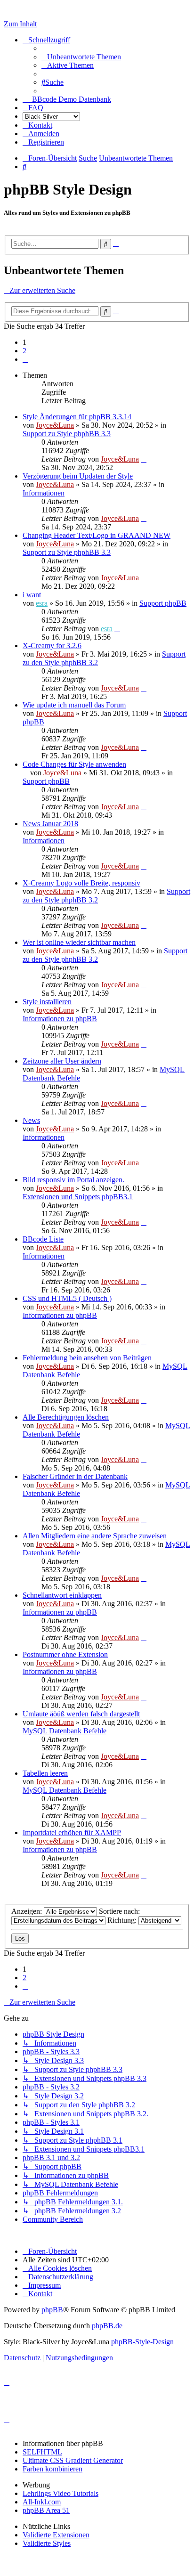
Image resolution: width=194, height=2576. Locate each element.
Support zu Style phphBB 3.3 (67, 434)
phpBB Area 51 (46, 2510)
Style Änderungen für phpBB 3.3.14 (77, 417)
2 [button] (24, 351)
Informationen (44, 493)
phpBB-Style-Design (142, 2342)
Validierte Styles (47, 2543)
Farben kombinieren (53, 2469)
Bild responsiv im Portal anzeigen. (73, 1180)
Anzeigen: (28, 1911)
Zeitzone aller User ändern (62, 1061)
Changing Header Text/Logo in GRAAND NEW (97, 535)
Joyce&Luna (55, 425)
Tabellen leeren (45, 1773)
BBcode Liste (43, 1239)
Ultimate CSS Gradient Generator (73, 2460)
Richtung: (123, 1920)
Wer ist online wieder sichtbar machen (79, 942)
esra (42, 603)
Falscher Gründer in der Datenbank (75, 1476)
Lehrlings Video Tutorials (61, 2493)
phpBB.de (107, 2326)
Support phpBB (163, 603)
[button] (25, 359)
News (31, 1120)
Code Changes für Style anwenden (74, 764)
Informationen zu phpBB (60, 1019)
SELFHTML (42, 2452)
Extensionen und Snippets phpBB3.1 (78, 1197)
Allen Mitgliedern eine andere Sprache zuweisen (95, 1536)
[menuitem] (81, 57)
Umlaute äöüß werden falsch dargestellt (81, 1714)
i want (32, 595)
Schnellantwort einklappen (62, 1595)
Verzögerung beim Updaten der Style (78, 476)
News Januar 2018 (50, 824)
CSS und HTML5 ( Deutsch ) (67, 1298)
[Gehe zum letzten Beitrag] (144, 459)
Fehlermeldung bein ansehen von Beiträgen (87, 1358)
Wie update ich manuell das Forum (74, 705)
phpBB (52, 2310)
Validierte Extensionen (56, 2535)
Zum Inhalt (20, 24)
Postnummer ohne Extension (65, 1654)
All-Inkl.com (42, 2502)
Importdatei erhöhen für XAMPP (72, 1832)
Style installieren (47, 1002)
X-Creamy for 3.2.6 (52, 646)
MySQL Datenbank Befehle (65, 1731)
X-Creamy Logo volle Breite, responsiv (81, 883)
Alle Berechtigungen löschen (66, 1417)
